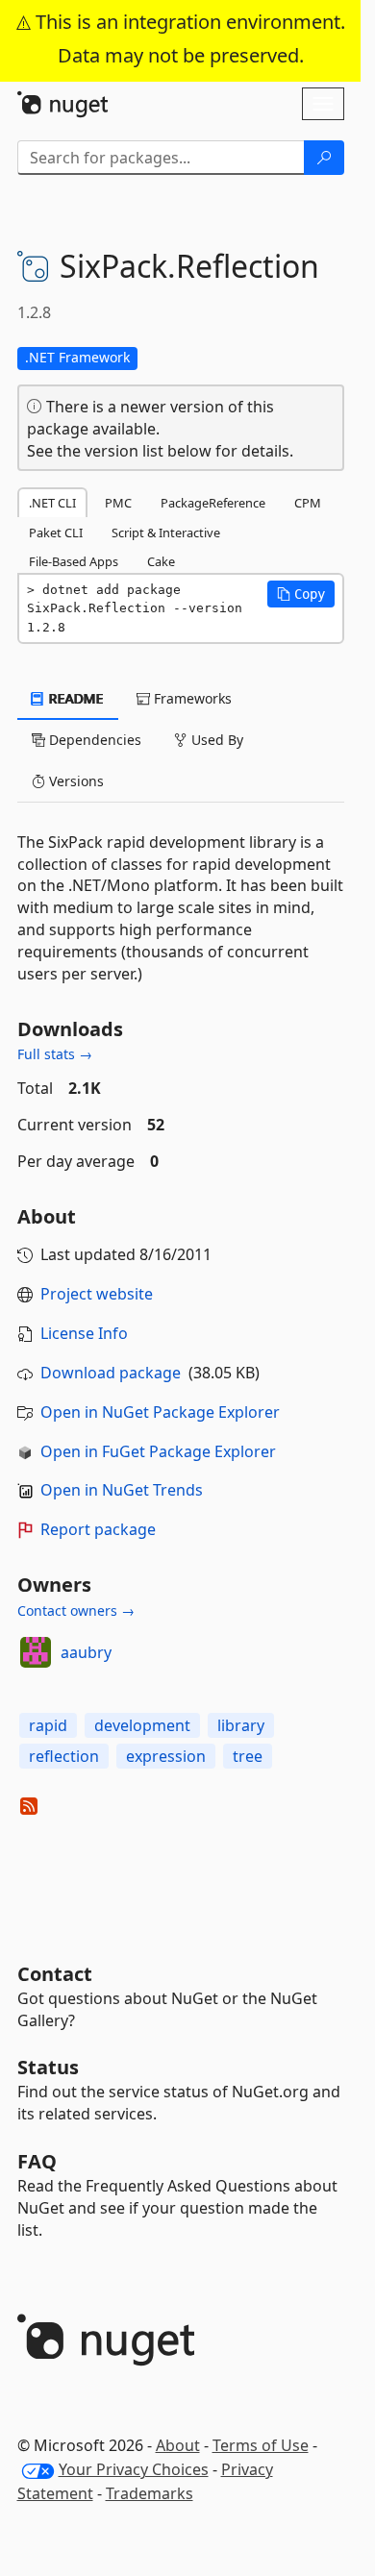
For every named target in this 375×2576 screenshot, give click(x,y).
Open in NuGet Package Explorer (160, 1412)
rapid (48, 1725)
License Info (84, 1333)
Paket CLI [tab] (56, 533)
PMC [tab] (118, 503)
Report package (98, 1529)
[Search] (324, 158)
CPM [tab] (308, 503)
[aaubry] (36, 1652)
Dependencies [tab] (93, 740)
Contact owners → (76, 1610)
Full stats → (55, 1054)
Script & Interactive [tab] (166, 533)
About (178, 2445)
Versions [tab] (75, 781)
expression (166, 1756)
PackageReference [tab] (213, 503)
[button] (301, 594)
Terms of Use (261, 2445)
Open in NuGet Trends (122, 1490)
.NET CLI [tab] (52, 503)
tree (248, 1756)
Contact (55, 1974)
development (142, 1725)
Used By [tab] (215, 740)
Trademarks (150, 2493)
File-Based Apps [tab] (74, 561)
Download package (111, 1373)
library (241, 1725)
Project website (97, 1294)
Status (48, 2067)
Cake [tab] (161, 561)
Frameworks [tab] (191, 698)
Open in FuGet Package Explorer (158, 1451)
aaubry (86, 1652)
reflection (64, 1756)
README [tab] (75, 698)
